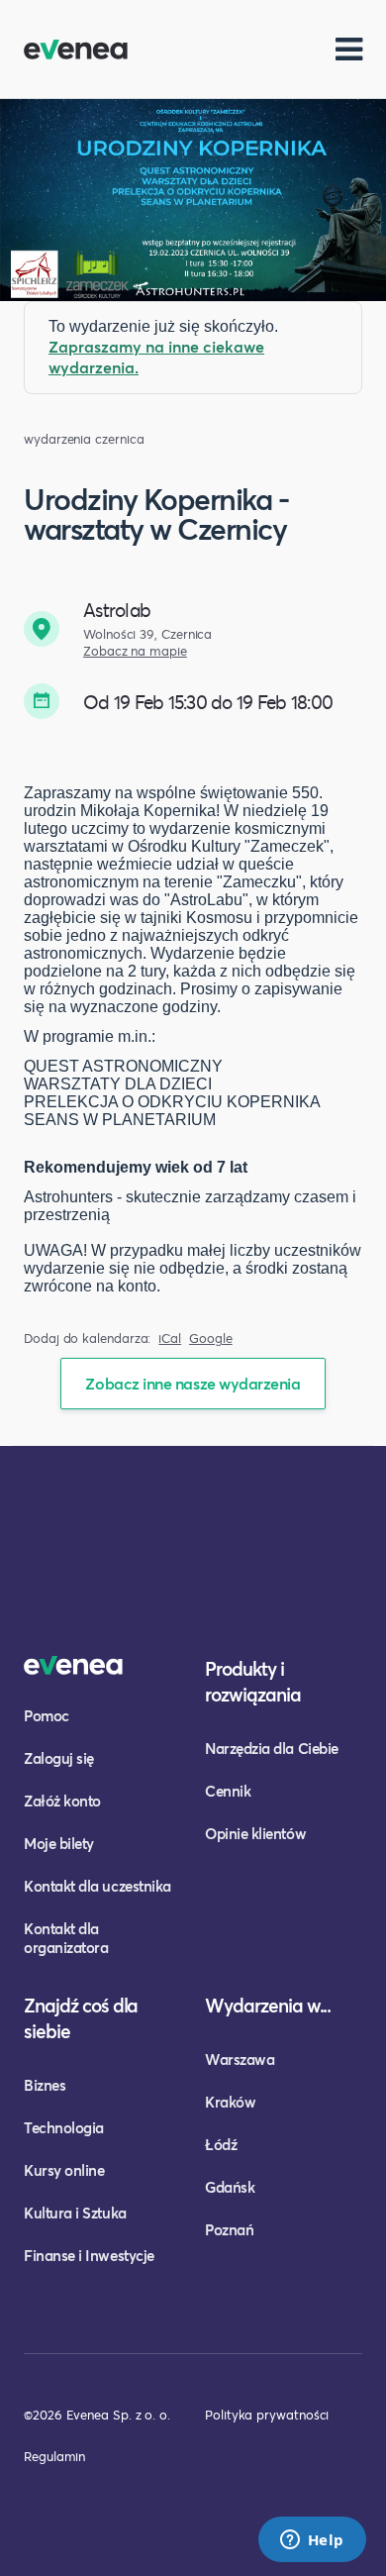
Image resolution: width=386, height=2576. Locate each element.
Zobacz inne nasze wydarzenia (193, 1383)
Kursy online (64, 2170)
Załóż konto (62, 1801)
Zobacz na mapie (135, 651)
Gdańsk (230, 2187)
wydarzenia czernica (84, 439)
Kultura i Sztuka (75, 2213)
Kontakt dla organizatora (66, 1938)
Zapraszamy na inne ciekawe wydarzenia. (156, 357)
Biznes (45, 2085)
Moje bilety (59, 1843)
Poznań (229, 2229)
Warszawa (240, 2059)
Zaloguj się (59, 1758)
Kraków (230, 2102)
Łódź (221, 2144)
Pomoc (47, 1715)
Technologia (64, 2127)
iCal (170, 1339)
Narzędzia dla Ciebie (272, 1748)
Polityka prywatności (267, 2415)
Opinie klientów (255, 1833)
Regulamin (54, 2456)
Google (211, 1339)
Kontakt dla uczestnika (97, 1886)
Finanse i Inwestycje (89, 2255)
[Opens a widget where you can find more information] (312, 2541)
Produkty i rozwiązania (253, 1681)
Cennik (228, 1791)
